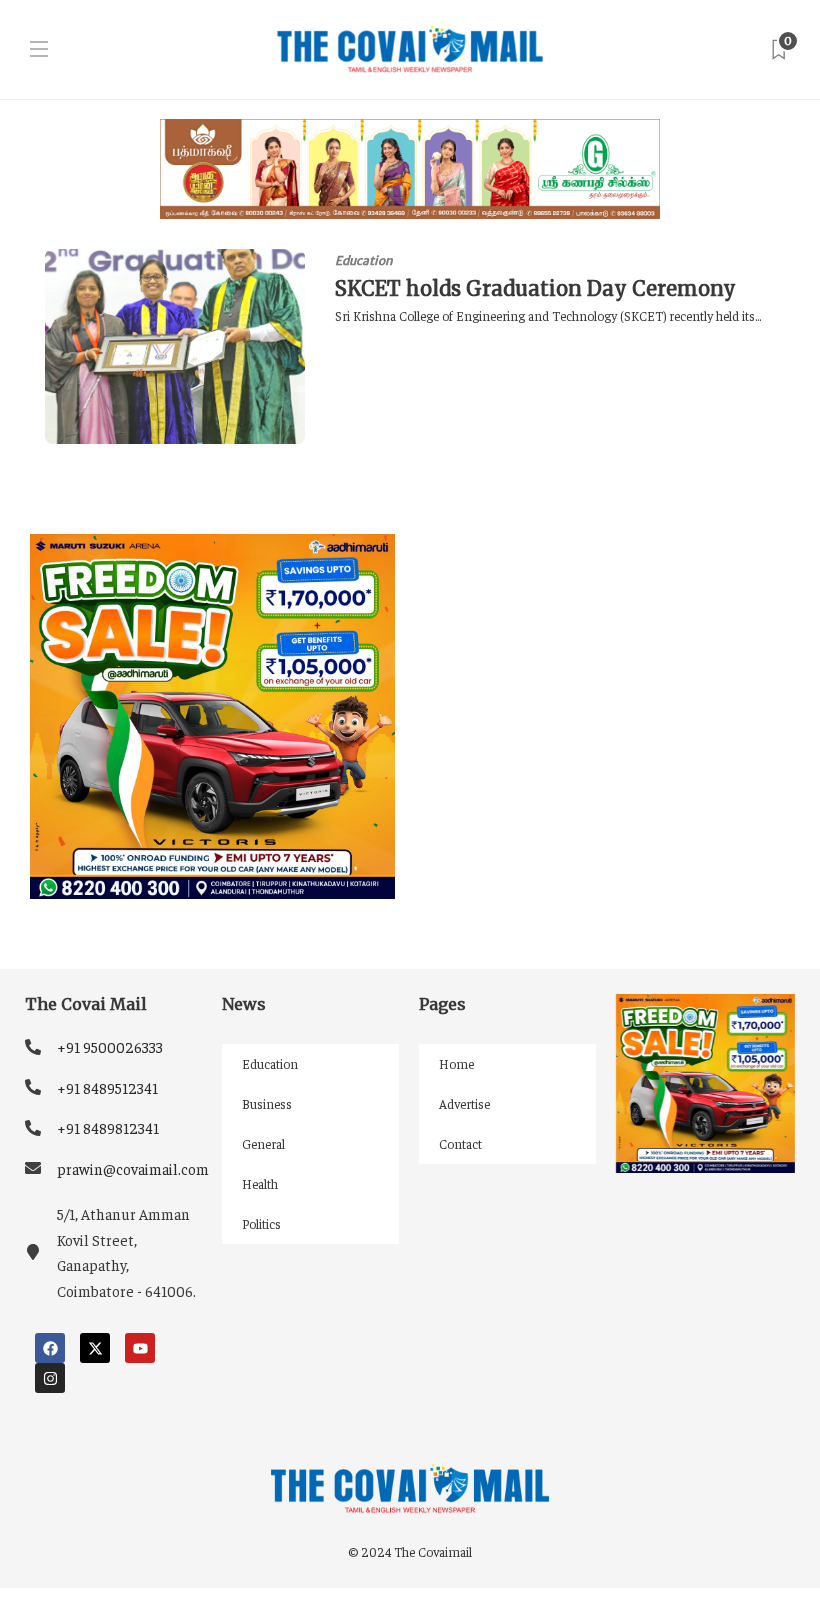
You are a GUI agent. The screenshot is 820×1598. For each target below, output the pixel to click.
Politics (261, 1223)
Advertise (464, 1103)
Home (456, 1063)
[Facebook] (50, 1348)
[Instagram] (50, 1378)
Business (267, 1103)
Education (364, 260)
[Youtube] (140, 1348)
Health (260, 1183)
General (263, 1143)
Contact (460, 1143)
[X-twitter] (95, 1348)
